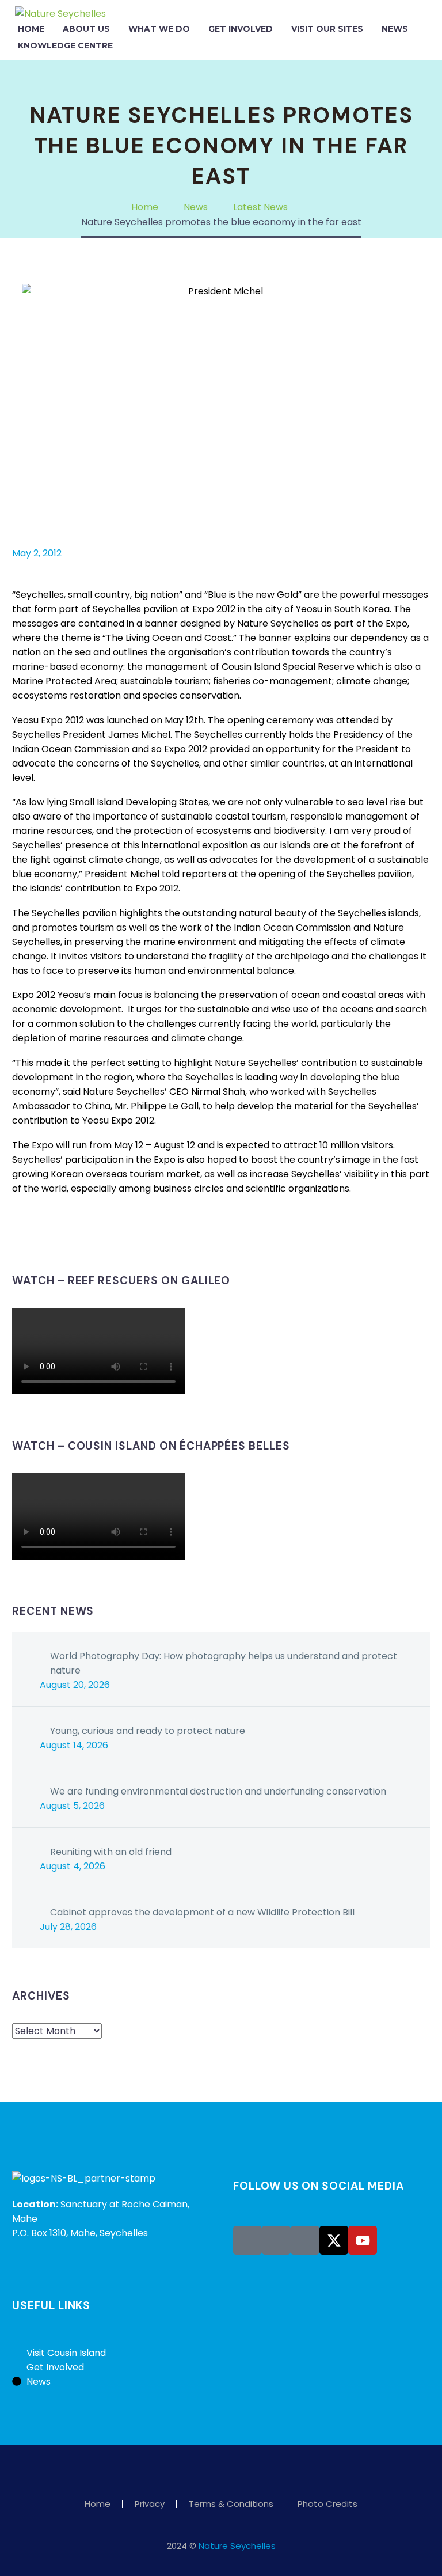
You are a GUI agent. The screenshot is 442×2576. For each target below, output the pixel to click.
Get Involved (241, 29)
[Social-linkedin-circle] (305, 2240)
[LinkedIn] (89, 1235)
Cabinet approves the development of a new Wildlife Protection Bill (202, 1912)
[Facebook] (20, 1235)
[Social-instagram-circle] (276, 2240)
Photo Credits (327, 2504)
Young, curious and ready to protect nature (148, 1731)
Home (31, 29)
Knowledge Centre (65, 45)
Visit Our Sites (327, 29)
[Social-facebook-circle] (247, 2240)
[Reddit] (106, 1235)
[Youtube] (363, 2240)
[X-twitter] (334, 2240)
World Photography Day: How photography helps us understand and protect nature (224, 1663)
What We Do (159, 29)
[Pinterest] (54, 1235)
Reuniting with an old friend (111, 1852)
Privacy (150, 2504)
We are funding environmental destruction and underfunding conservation (218, 1791)
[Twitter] (37, 1235)
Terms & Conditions (231, 2504)
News (395, 29)
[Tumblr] (71, 1235)
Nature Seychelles (237, 2546)
